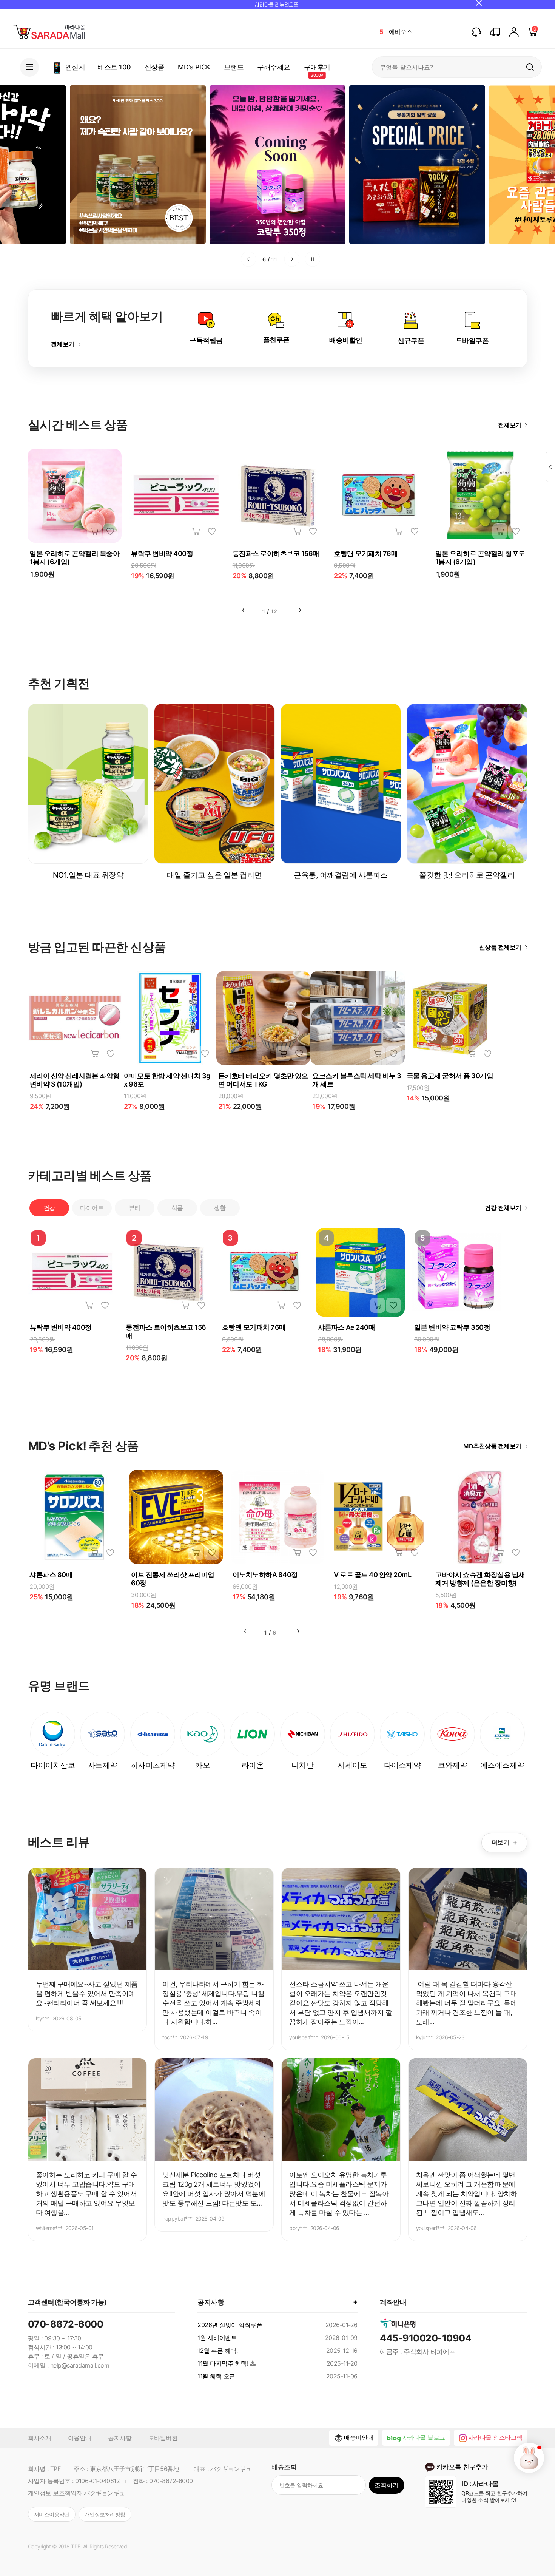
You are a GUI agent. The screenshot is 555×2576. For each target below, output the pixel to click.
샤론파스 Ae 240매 (346, 1327)
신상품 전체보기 (500, 947)
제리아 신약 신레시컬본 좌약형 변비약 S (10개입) (75, 1080)
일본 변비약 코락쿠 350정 (452, 1327)
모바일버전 (163, 2438)
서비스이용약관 (52, 2514)
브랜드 (234, 67)
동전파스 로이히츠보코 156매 (276, 553)
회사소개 (40, 2438)
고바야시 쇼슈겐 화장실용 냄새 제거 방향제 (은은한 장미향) (480, 1579)
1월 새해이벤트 (217, 2338)
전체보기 (63, 344)
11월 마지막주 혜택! (223, 2363)
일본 (395, 32)
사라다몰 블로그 (424, 2437)
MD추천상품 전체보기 (492, 1446)
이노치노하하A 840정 (265, 1575)
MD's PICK (194, 67)
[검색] (530, 67)
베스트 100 (114, 67)
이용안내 (80, 2438)
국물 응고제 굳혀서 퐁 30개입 (450, 1076)
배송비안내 (359, 2437)
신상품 (155, 67)
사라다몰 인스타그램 (495, 2437)
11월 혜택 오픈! (217, 2376)
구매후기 (317, 67)
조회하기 (387, 2485)
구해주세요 (274, 67)
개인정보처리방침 (105, 2514)
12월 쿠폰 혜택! (217, 2351)
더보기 (504, 1843)
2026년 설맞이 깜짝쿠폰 (230, 2325)
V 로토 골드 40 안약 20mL (372, 1575)
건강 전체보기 (503, 1208)
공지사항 (120, 2438)
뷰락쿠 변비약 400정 (162, 553)
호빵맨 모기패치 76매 (366, 553)
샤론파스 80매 (51, 1575)
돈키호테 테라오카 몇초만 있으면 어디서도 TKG (263, 1080)
